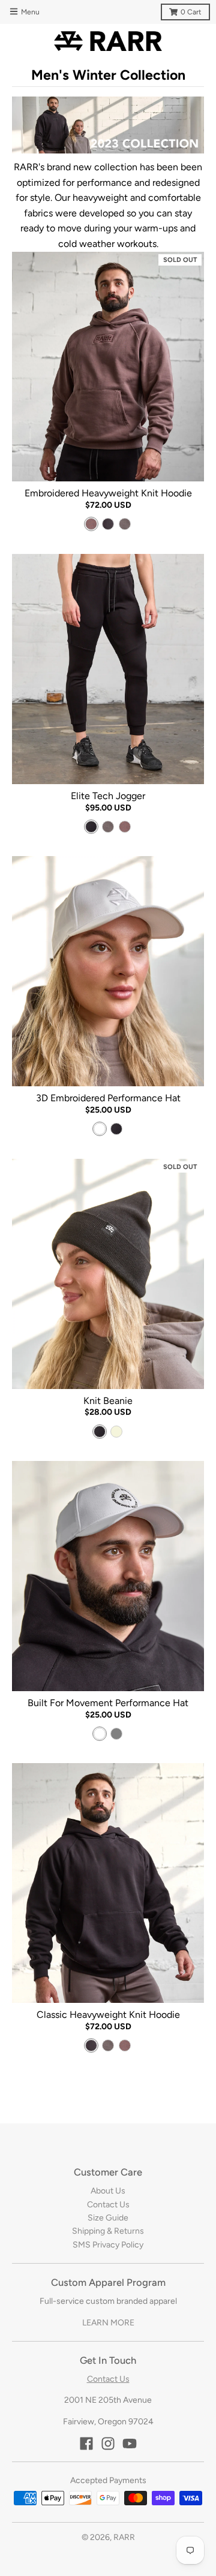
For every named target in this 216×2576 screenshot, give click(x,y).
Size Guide (108, 2218)
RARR (124, 2537)
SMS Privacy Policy (108, 2245)
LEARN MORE (108, 2323)
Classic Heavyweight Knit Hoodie (108, 2015)
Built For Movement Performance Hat (108, 1703)
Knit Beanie (108, 1401)
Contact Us (108, 2205)
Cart (191, 12)
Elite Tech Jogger (108, 796)
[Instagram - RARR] (108, 2444)
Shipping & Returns (108, 2231)
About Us (108, 2191)
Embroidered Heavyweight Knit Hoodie (108, 493)
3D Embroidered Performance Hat (108, 1098)
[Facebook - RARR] (86, 2444)
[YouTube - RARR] (130, 2444)
